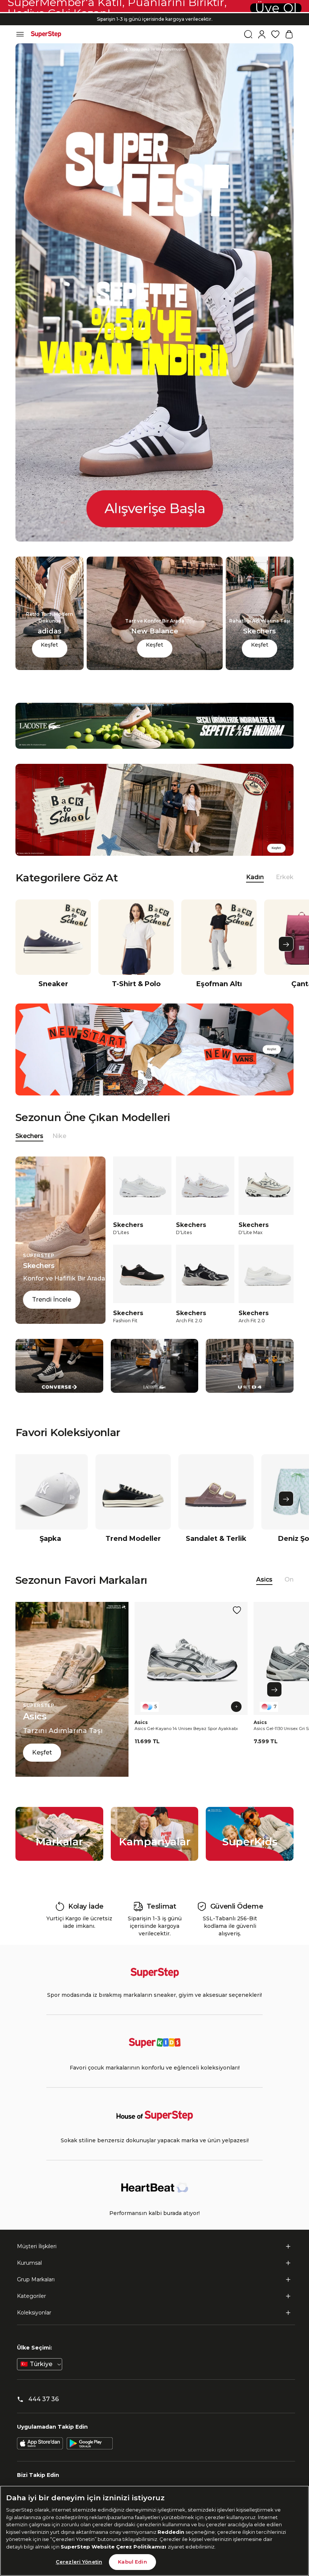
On (289, 1579)
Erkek (285, 877)
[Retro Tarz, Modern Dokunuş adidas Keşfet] (50, 668)
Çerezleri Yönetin (79, 2562)
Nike (59, 1136)
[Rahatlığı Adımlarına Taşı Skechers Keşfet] (260, 668)
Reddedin (171, 2532)
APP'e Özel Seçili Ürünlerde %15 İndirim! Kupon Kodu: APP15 (154, 13)
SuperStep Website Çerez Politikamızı (114, 2547)
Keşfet (49, 645)
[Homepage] (46, 34)
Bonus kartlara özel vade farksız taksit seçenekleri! (154, 19)
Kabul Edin (132, 2562)
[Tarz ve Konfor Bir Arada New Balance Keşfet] (155, 668)
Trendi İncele (52, 1299)
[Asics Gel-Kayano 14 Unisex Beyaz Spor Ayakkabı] (191, 1658)
